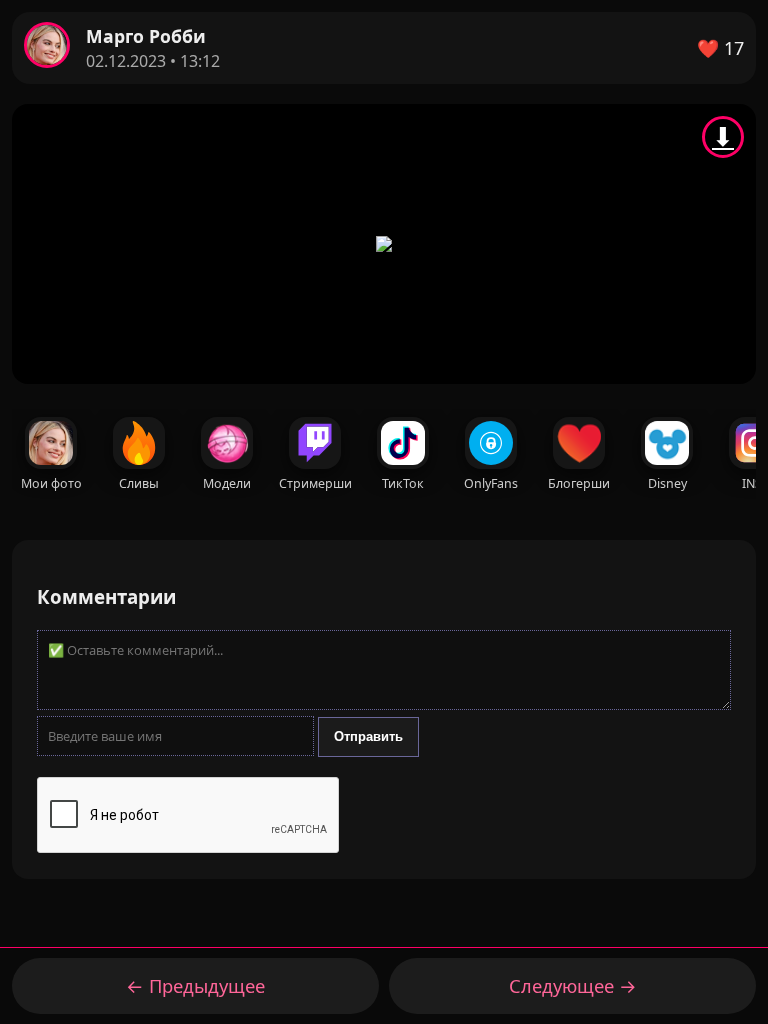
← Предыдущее (195, 985)
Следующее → (573, 985)
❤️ (720, 48)
